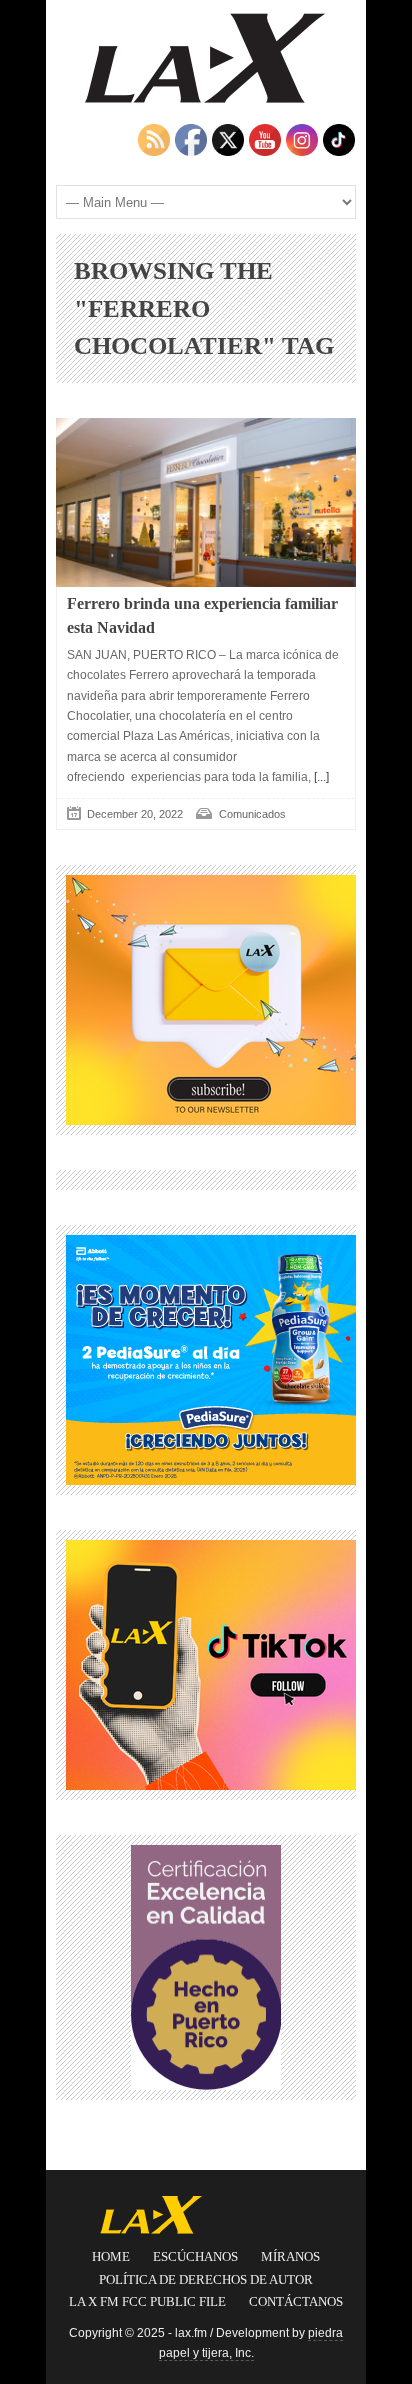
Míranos (290, 2256)
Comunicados (252, 814)
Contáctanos (296, 2301)
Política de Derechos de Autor (206, 2279)
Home (111, 2256)
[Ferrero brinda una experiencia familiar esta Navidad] (206, 502)
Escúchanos (195, 2256)
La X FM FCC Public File (147, 2301)
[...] (320, 777)
